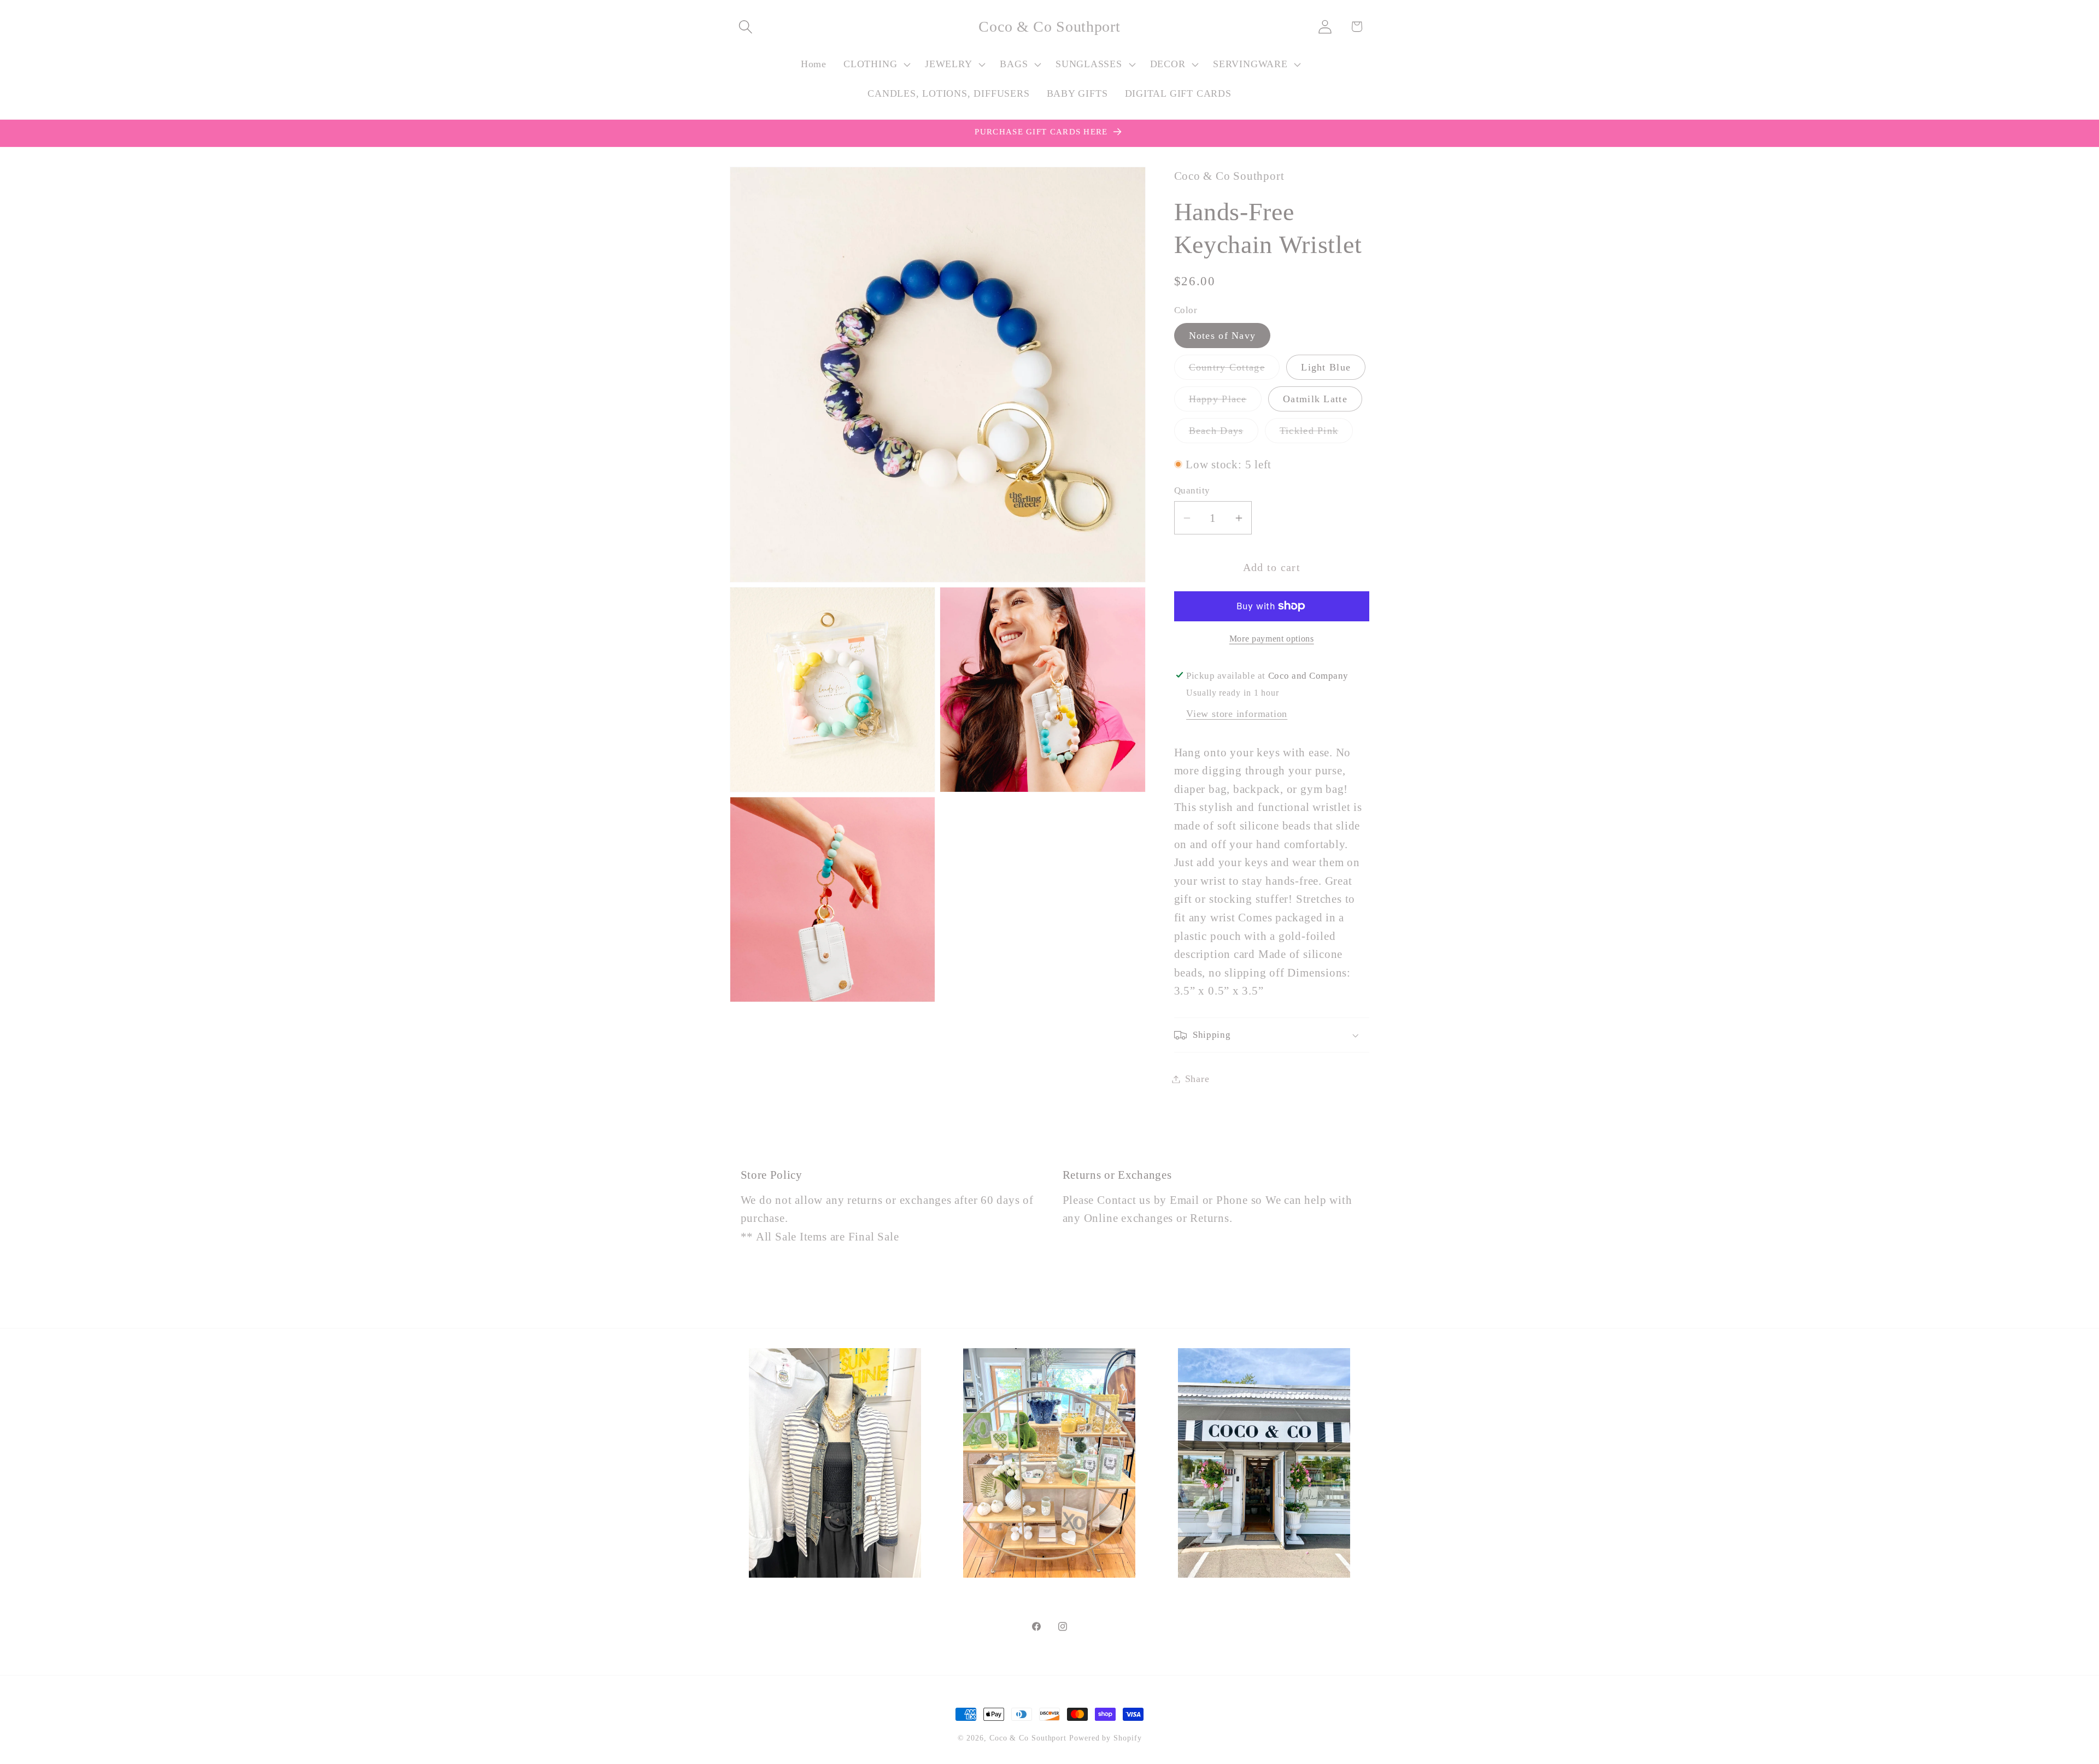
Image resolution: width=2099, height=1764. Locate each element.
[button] (745, 27)
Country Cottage (1235, 371)
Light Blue (1326, 367)
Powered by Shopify (1105, 1738)
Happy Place (1225, 402)
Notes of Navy (1223, 336)
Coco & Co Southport (1028, 1738)
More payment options (1272, 639)
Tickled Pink (1317, 434)
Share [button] (1197, 1079)
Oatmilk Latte (1315, 399)
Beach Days (1224, 434)
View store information (1237, 714)
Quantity (1192, 490)
